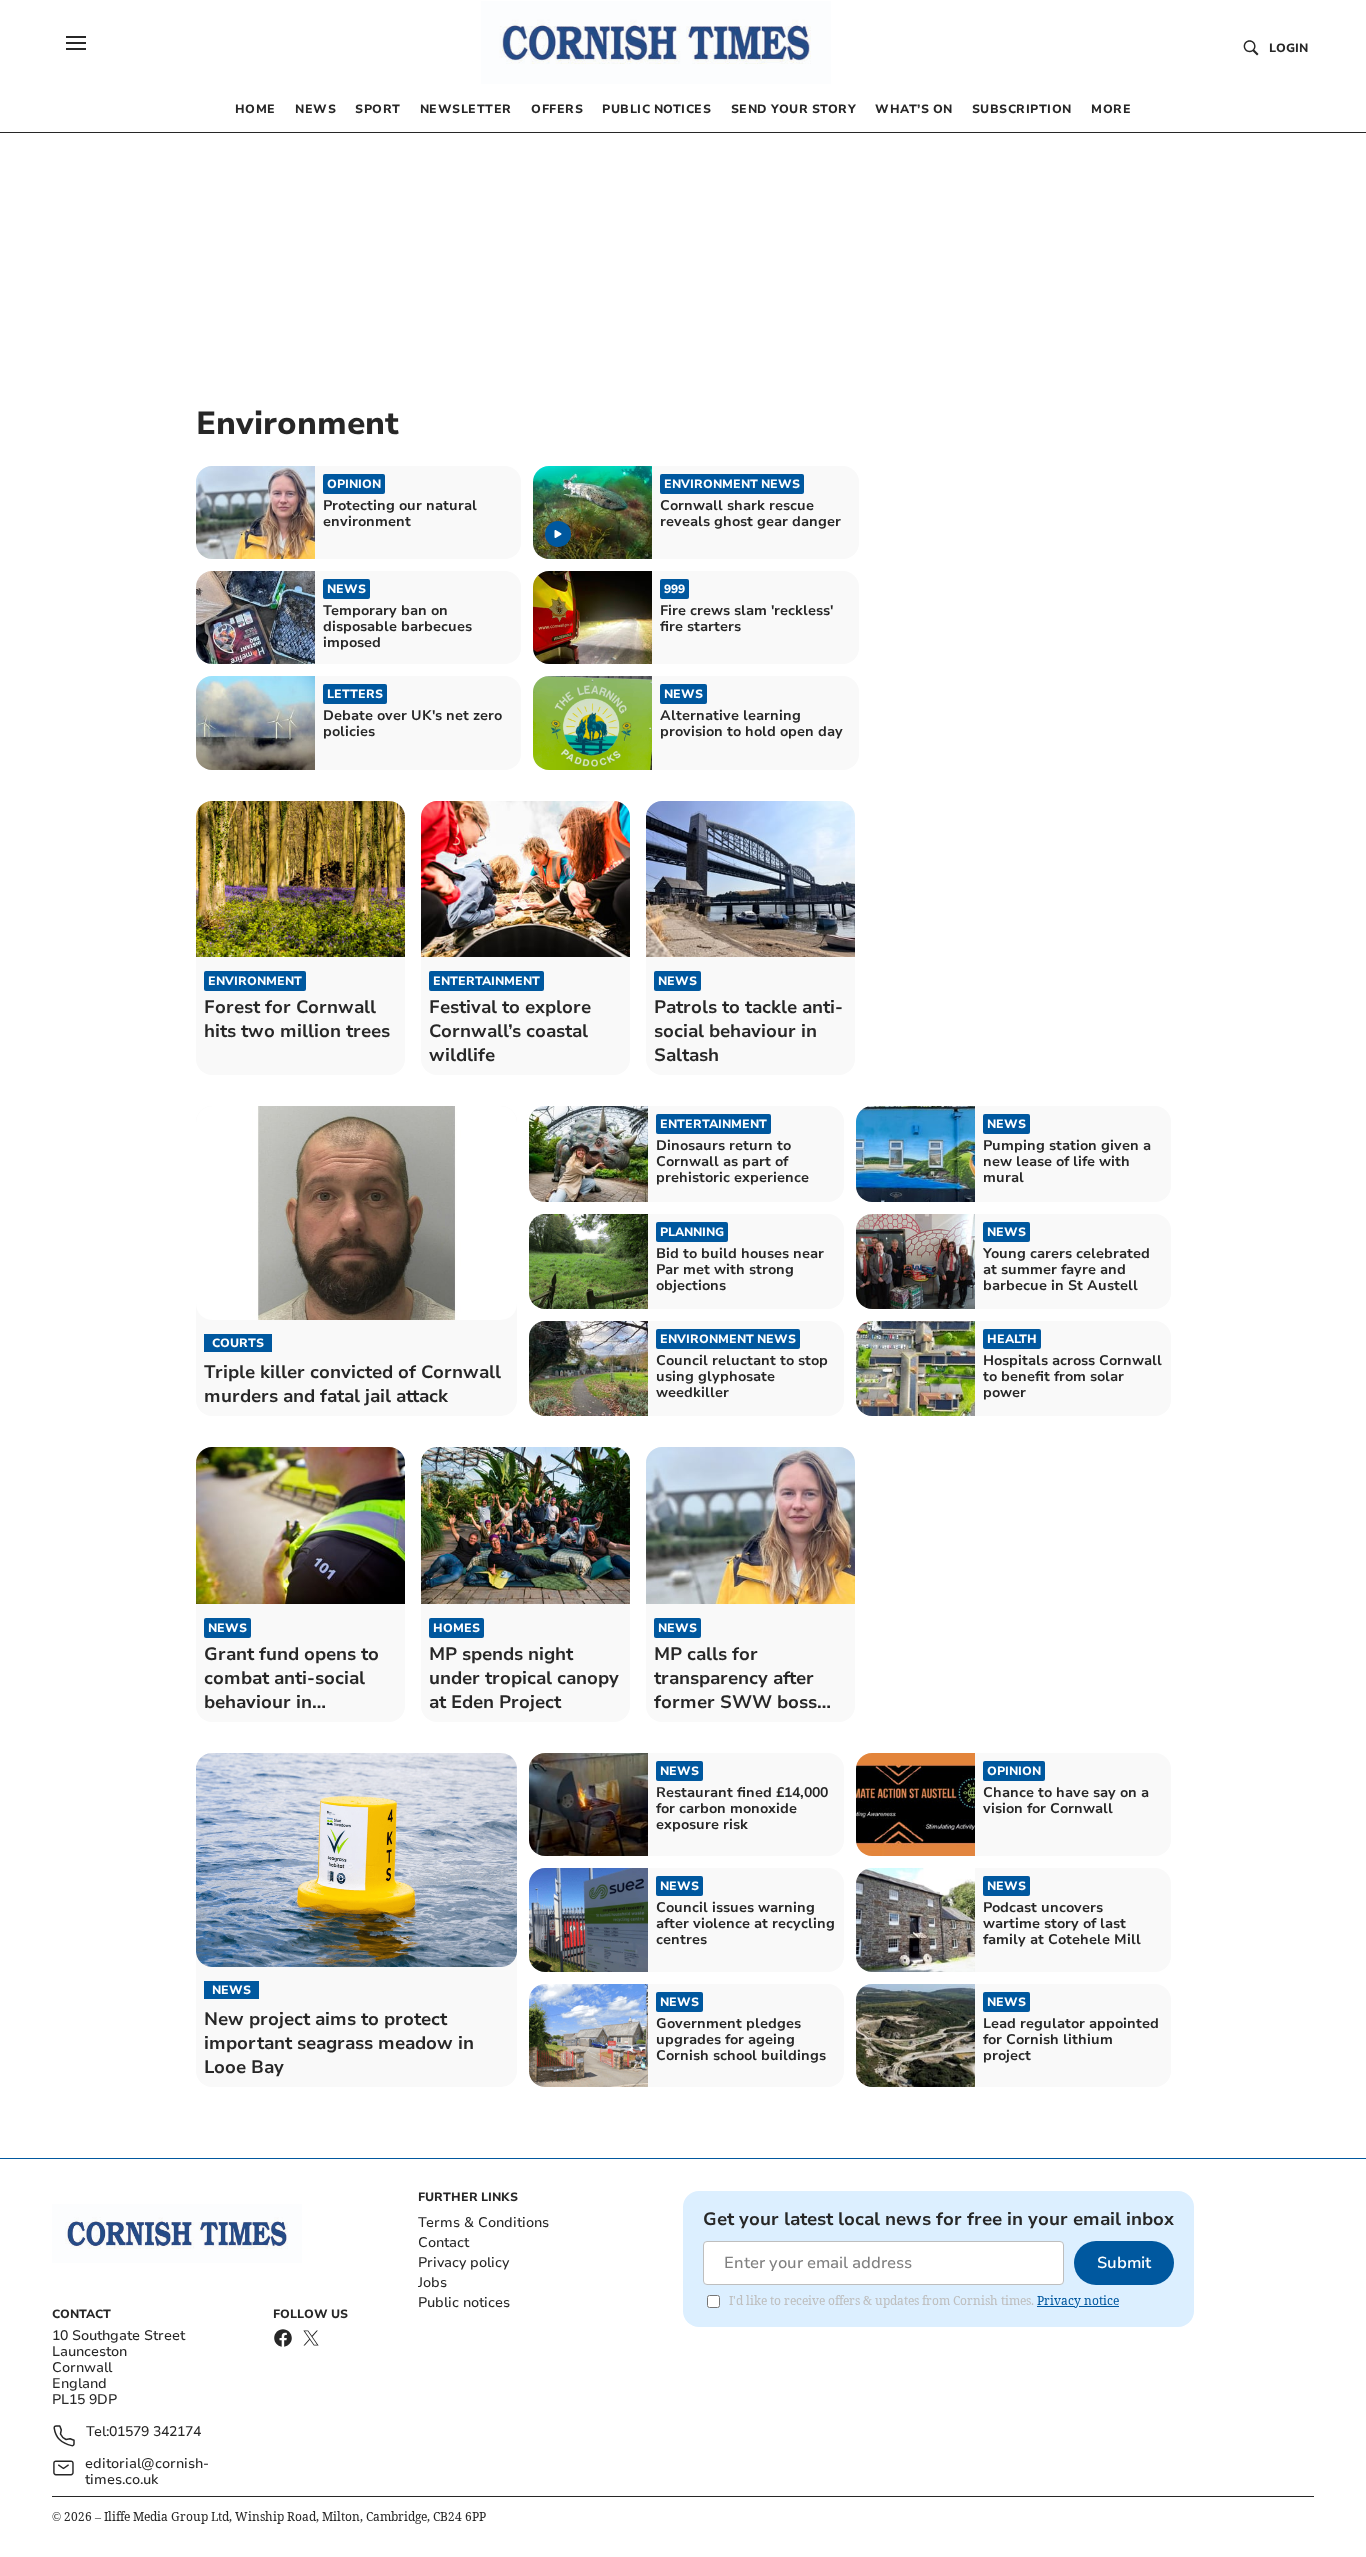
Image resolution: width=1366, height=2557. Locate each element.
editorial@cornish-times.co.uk (147, 2472)
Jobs (432, 2282)
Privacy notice (1078, 2300)
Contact (443, 2242)
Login (1288, 48)
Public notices (464, 2302)
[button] (76, 43)
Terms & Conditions (483, 2222)
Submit (1124, 2263)
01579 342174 (155, 2432)
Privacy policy (463, 2262)
